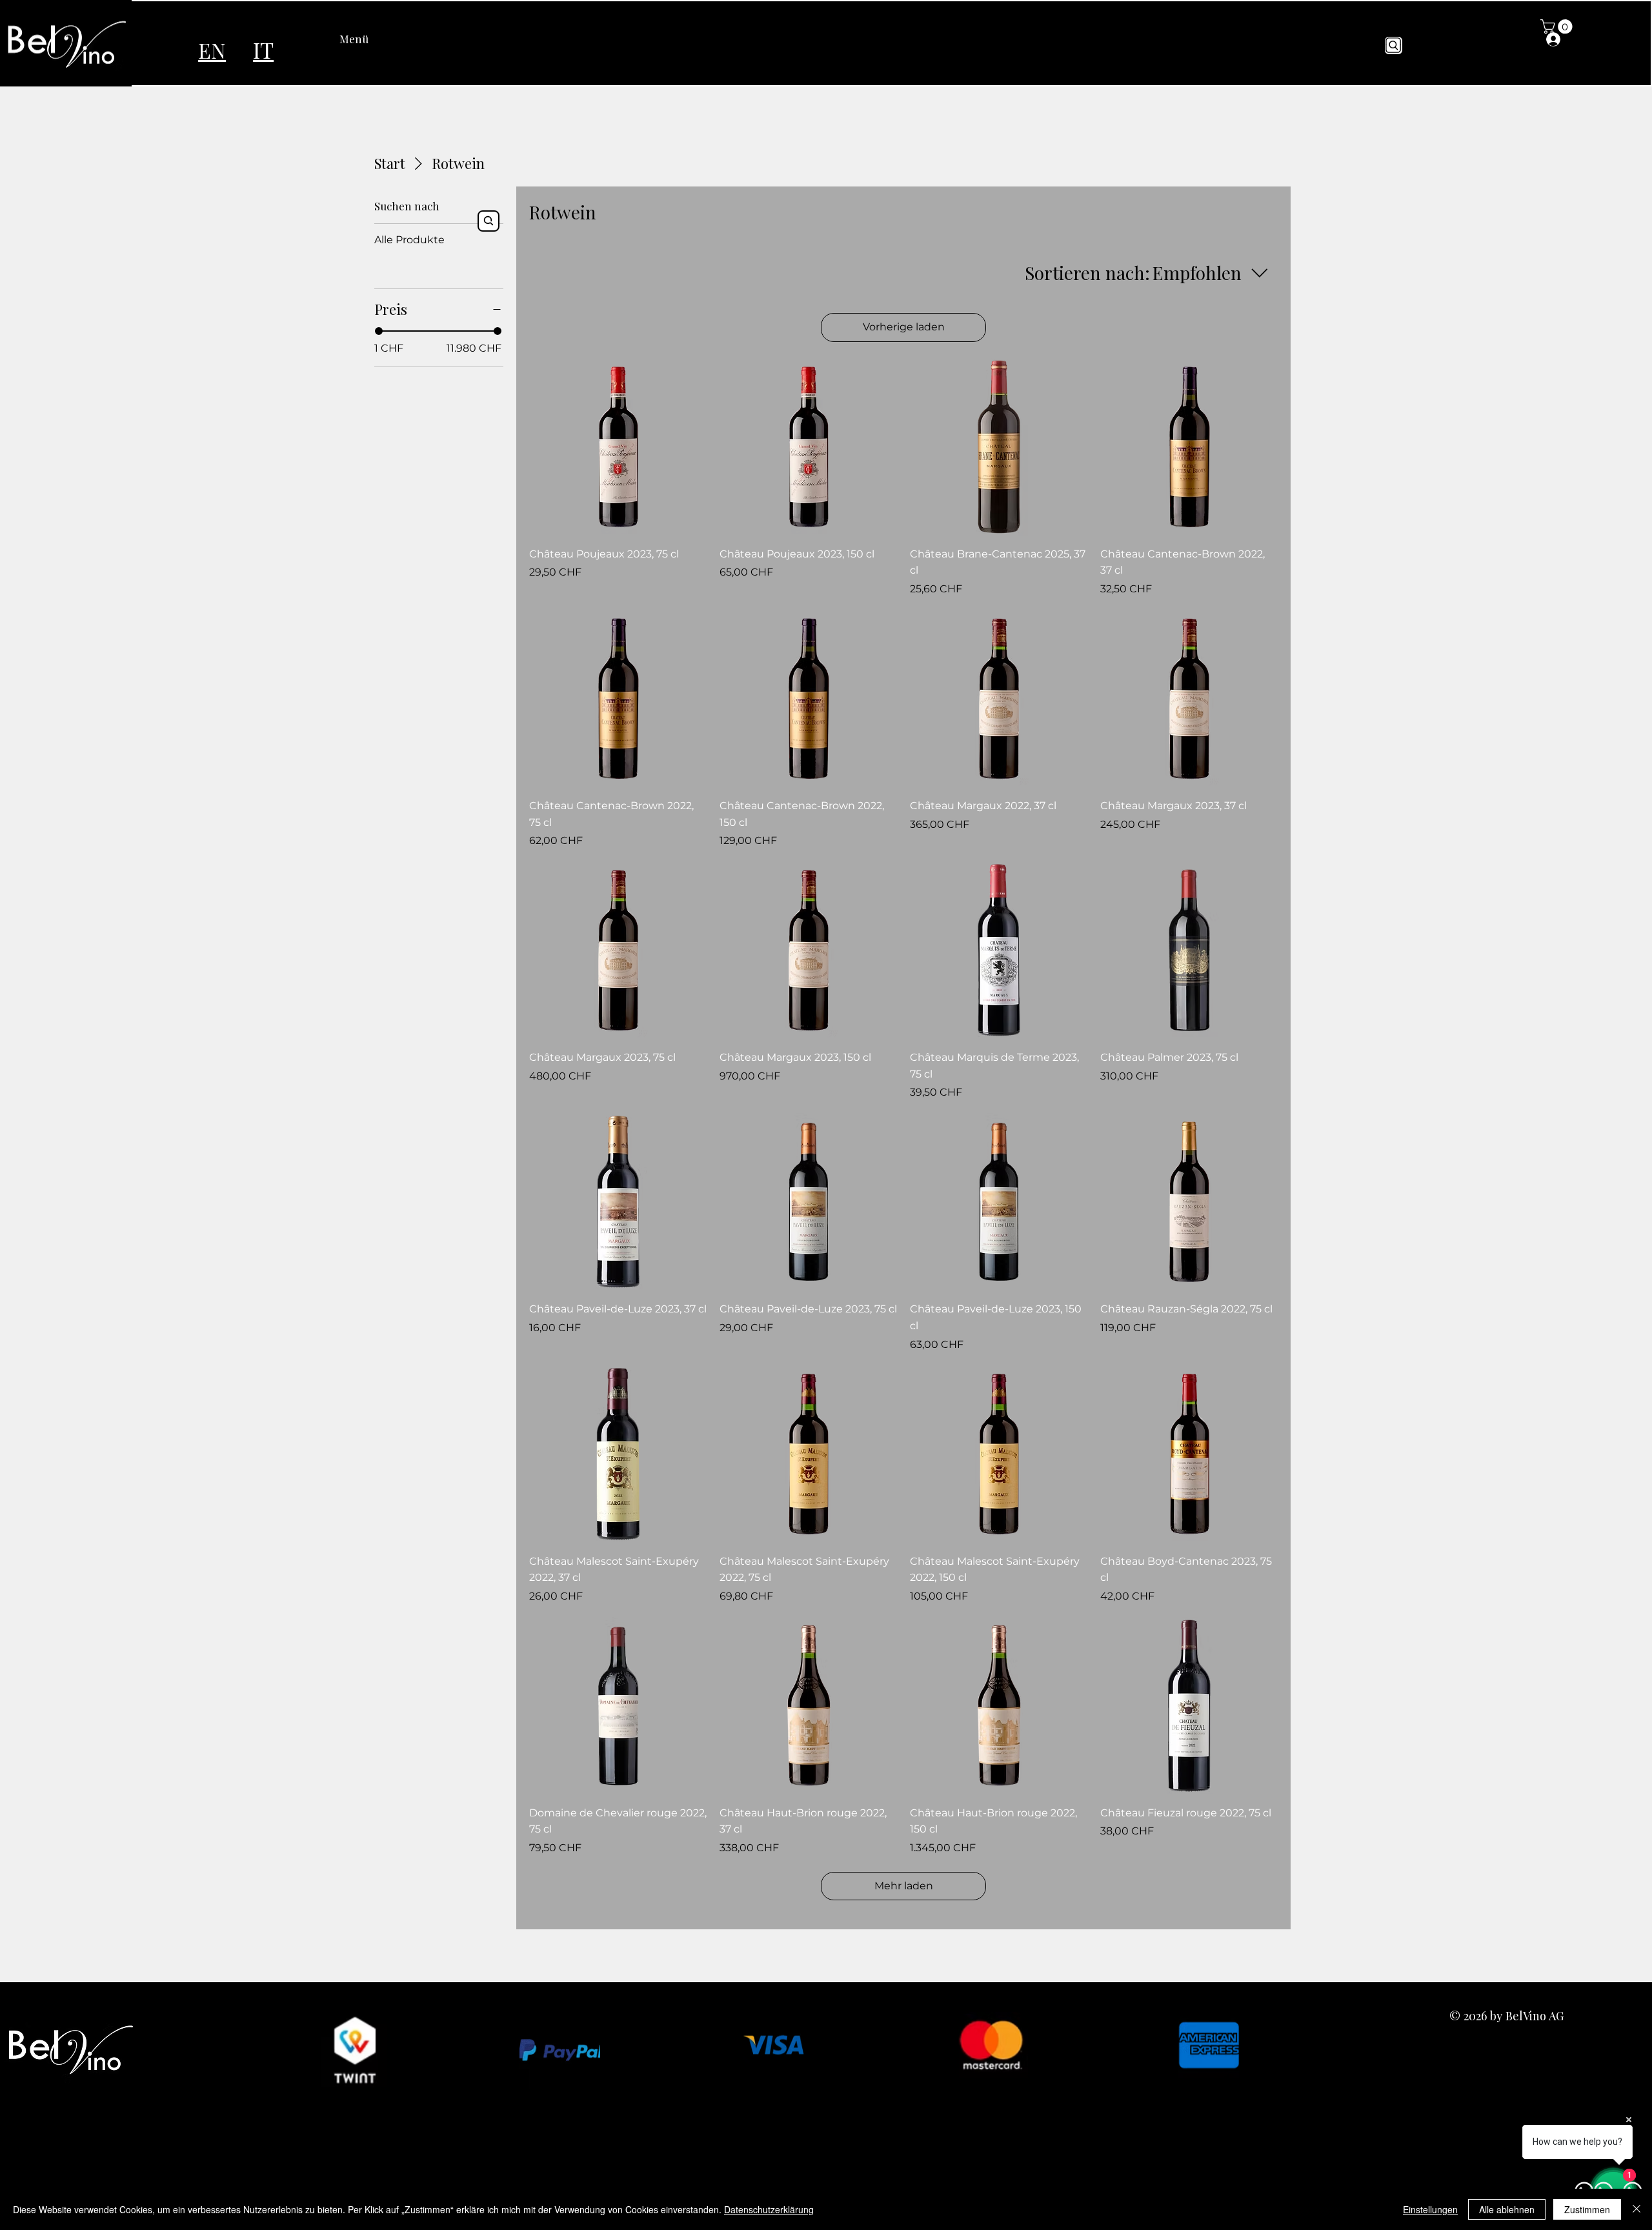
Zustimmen (1587, 2209)
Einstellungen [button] (1430, 2209)
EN (212, 50)
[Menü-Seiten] (376, 39)
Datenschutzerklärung (769, 2209)
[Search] (1394, 45)
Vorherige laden (904, 327)
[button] (1558, 26)
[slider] (379, 331)
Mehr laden (904, 1886)
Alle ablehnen (1507, 2209)
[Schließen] (1637, 2209)
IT (263, 49)
